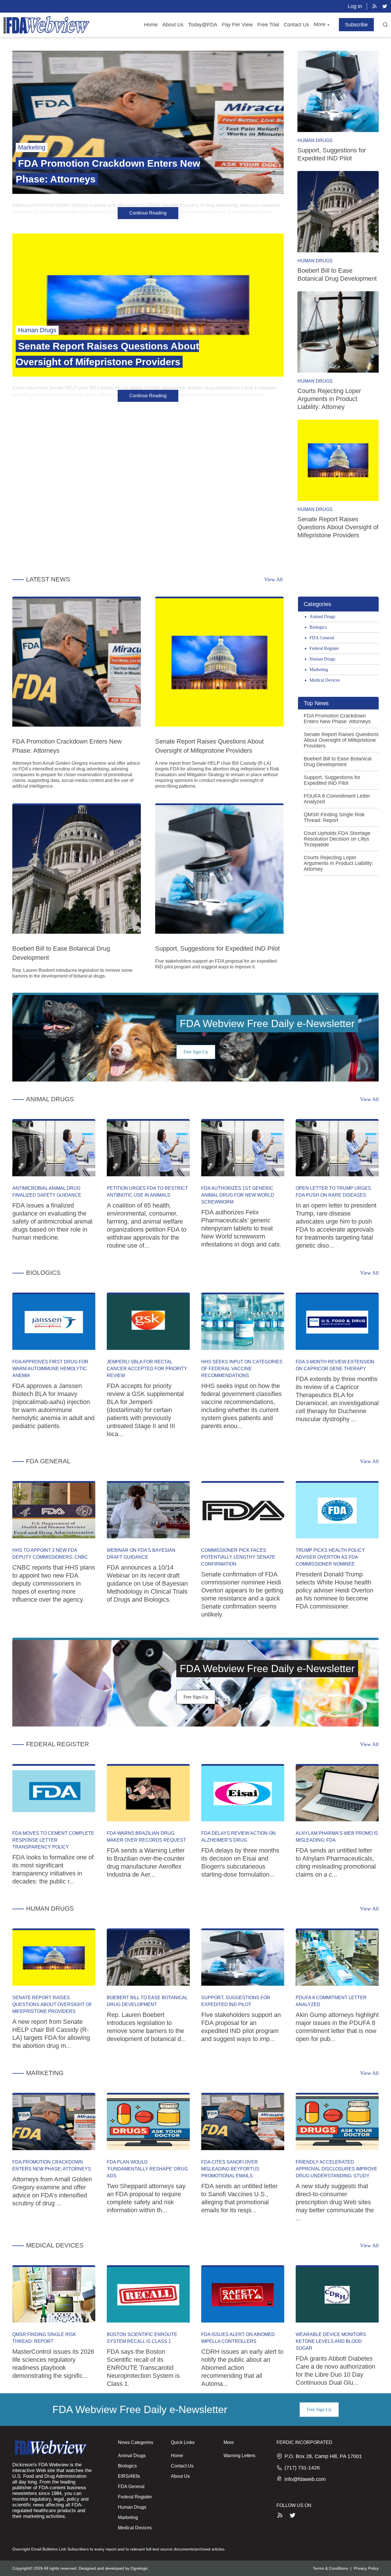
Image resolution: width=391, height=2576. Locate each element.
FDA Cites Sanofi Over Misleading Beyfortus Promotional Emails (230, 2169)
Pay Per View (237, 25)
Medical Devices (325, 680)
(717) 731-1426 (302, 2468)
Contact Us (296, 25)
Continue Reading (148, 213)
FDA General (322, 638)
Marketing (319, 669)
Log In (355, 6)
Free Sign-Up (196, 1052)
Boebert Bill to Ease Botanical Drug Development (338, 762)
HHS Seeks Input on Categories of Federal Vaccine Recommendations (242, 1369)
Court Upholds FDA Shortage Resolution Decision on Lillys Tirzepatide (337, 839)
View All (273, 579)
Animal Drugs (322, 617)
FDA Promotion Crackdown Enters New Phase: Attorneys (337, 719)
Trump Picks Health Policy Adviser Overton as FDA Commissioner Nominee (330, 1557)
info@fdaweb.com (305, 2479)
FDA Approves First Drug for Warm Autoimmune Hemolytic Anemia (50, 1369)
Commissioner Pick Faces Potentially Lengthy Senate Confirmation (238, 1557)
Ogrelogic (139, 2568)
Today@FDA (203, 25)
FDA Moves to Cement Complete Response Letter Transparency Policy (53, 1840)
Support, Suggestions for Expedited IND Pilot (217, 948)
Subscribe (356, 25)
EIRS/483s (129, 2476)
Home (151, 25)
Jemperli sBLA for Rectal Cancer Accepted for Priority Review (147, 1369)
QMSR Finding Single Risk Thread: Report (334, 817)
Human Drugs (315, 140)
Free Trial (268, 25)
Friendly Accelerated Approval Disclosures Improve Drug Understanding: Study (336, 2169)
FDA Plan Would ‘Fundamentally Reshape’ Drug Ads (147, 2169)
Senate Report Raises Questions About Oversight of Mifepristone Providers (338, 527)
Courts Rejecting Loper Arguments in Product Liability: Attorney (329, 399)
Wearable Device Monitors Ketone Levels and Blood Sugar (331, 2341)
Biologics (318, 627)
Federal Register (324, 648)
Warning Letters (239, 2456)
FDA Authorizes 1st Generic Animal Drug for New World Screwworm (238, 1195)
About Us (173, 25)
